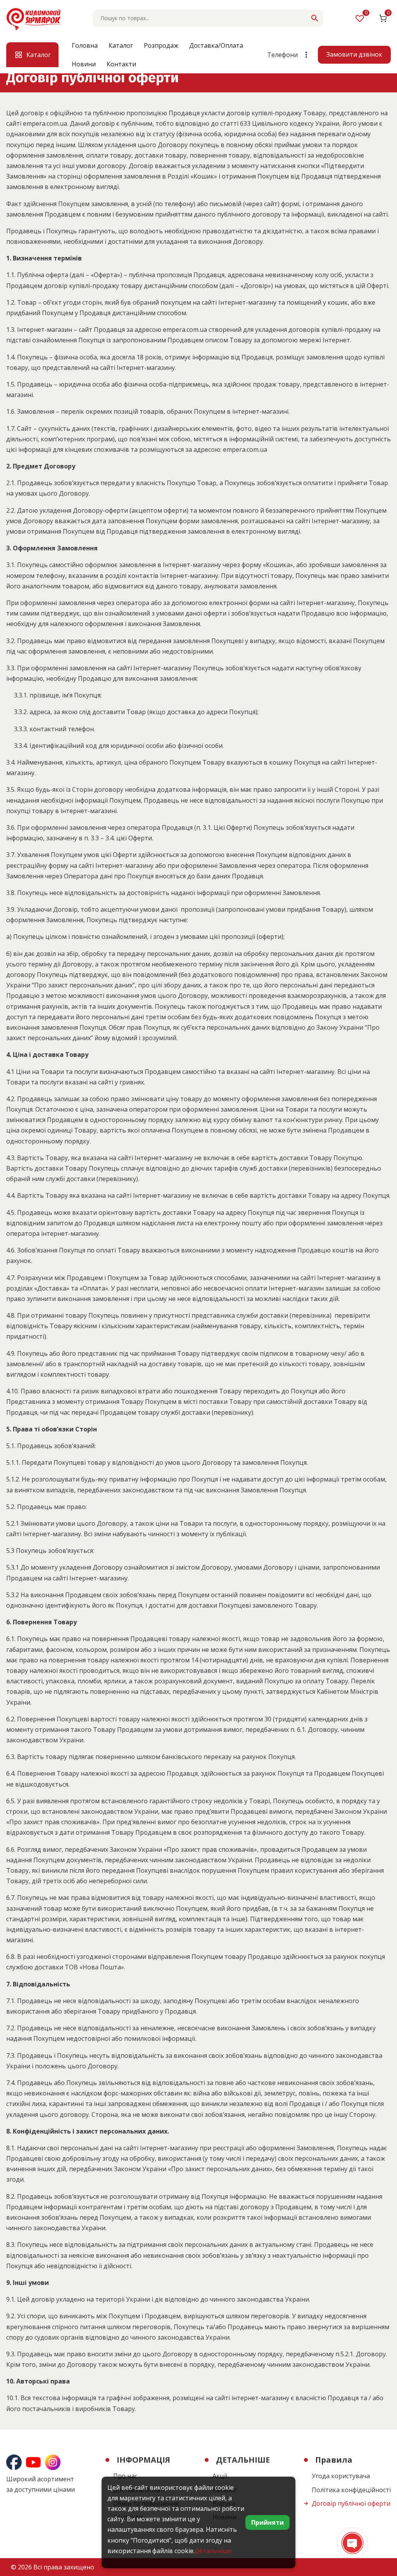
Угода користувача (341, 2476)
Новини (84, 64)
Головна (85, 45)
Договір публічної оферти (351, 2503)
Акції (220, 2476)
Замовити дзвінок (354, 54)
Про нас (125, 2476)
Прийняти (268, 2522)
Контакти (121, 64)
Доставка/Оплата (216, 45)
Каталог (121, 45)
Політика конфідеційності (351, 2490)
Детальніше (213, 2551)
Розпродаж (161, 45)
